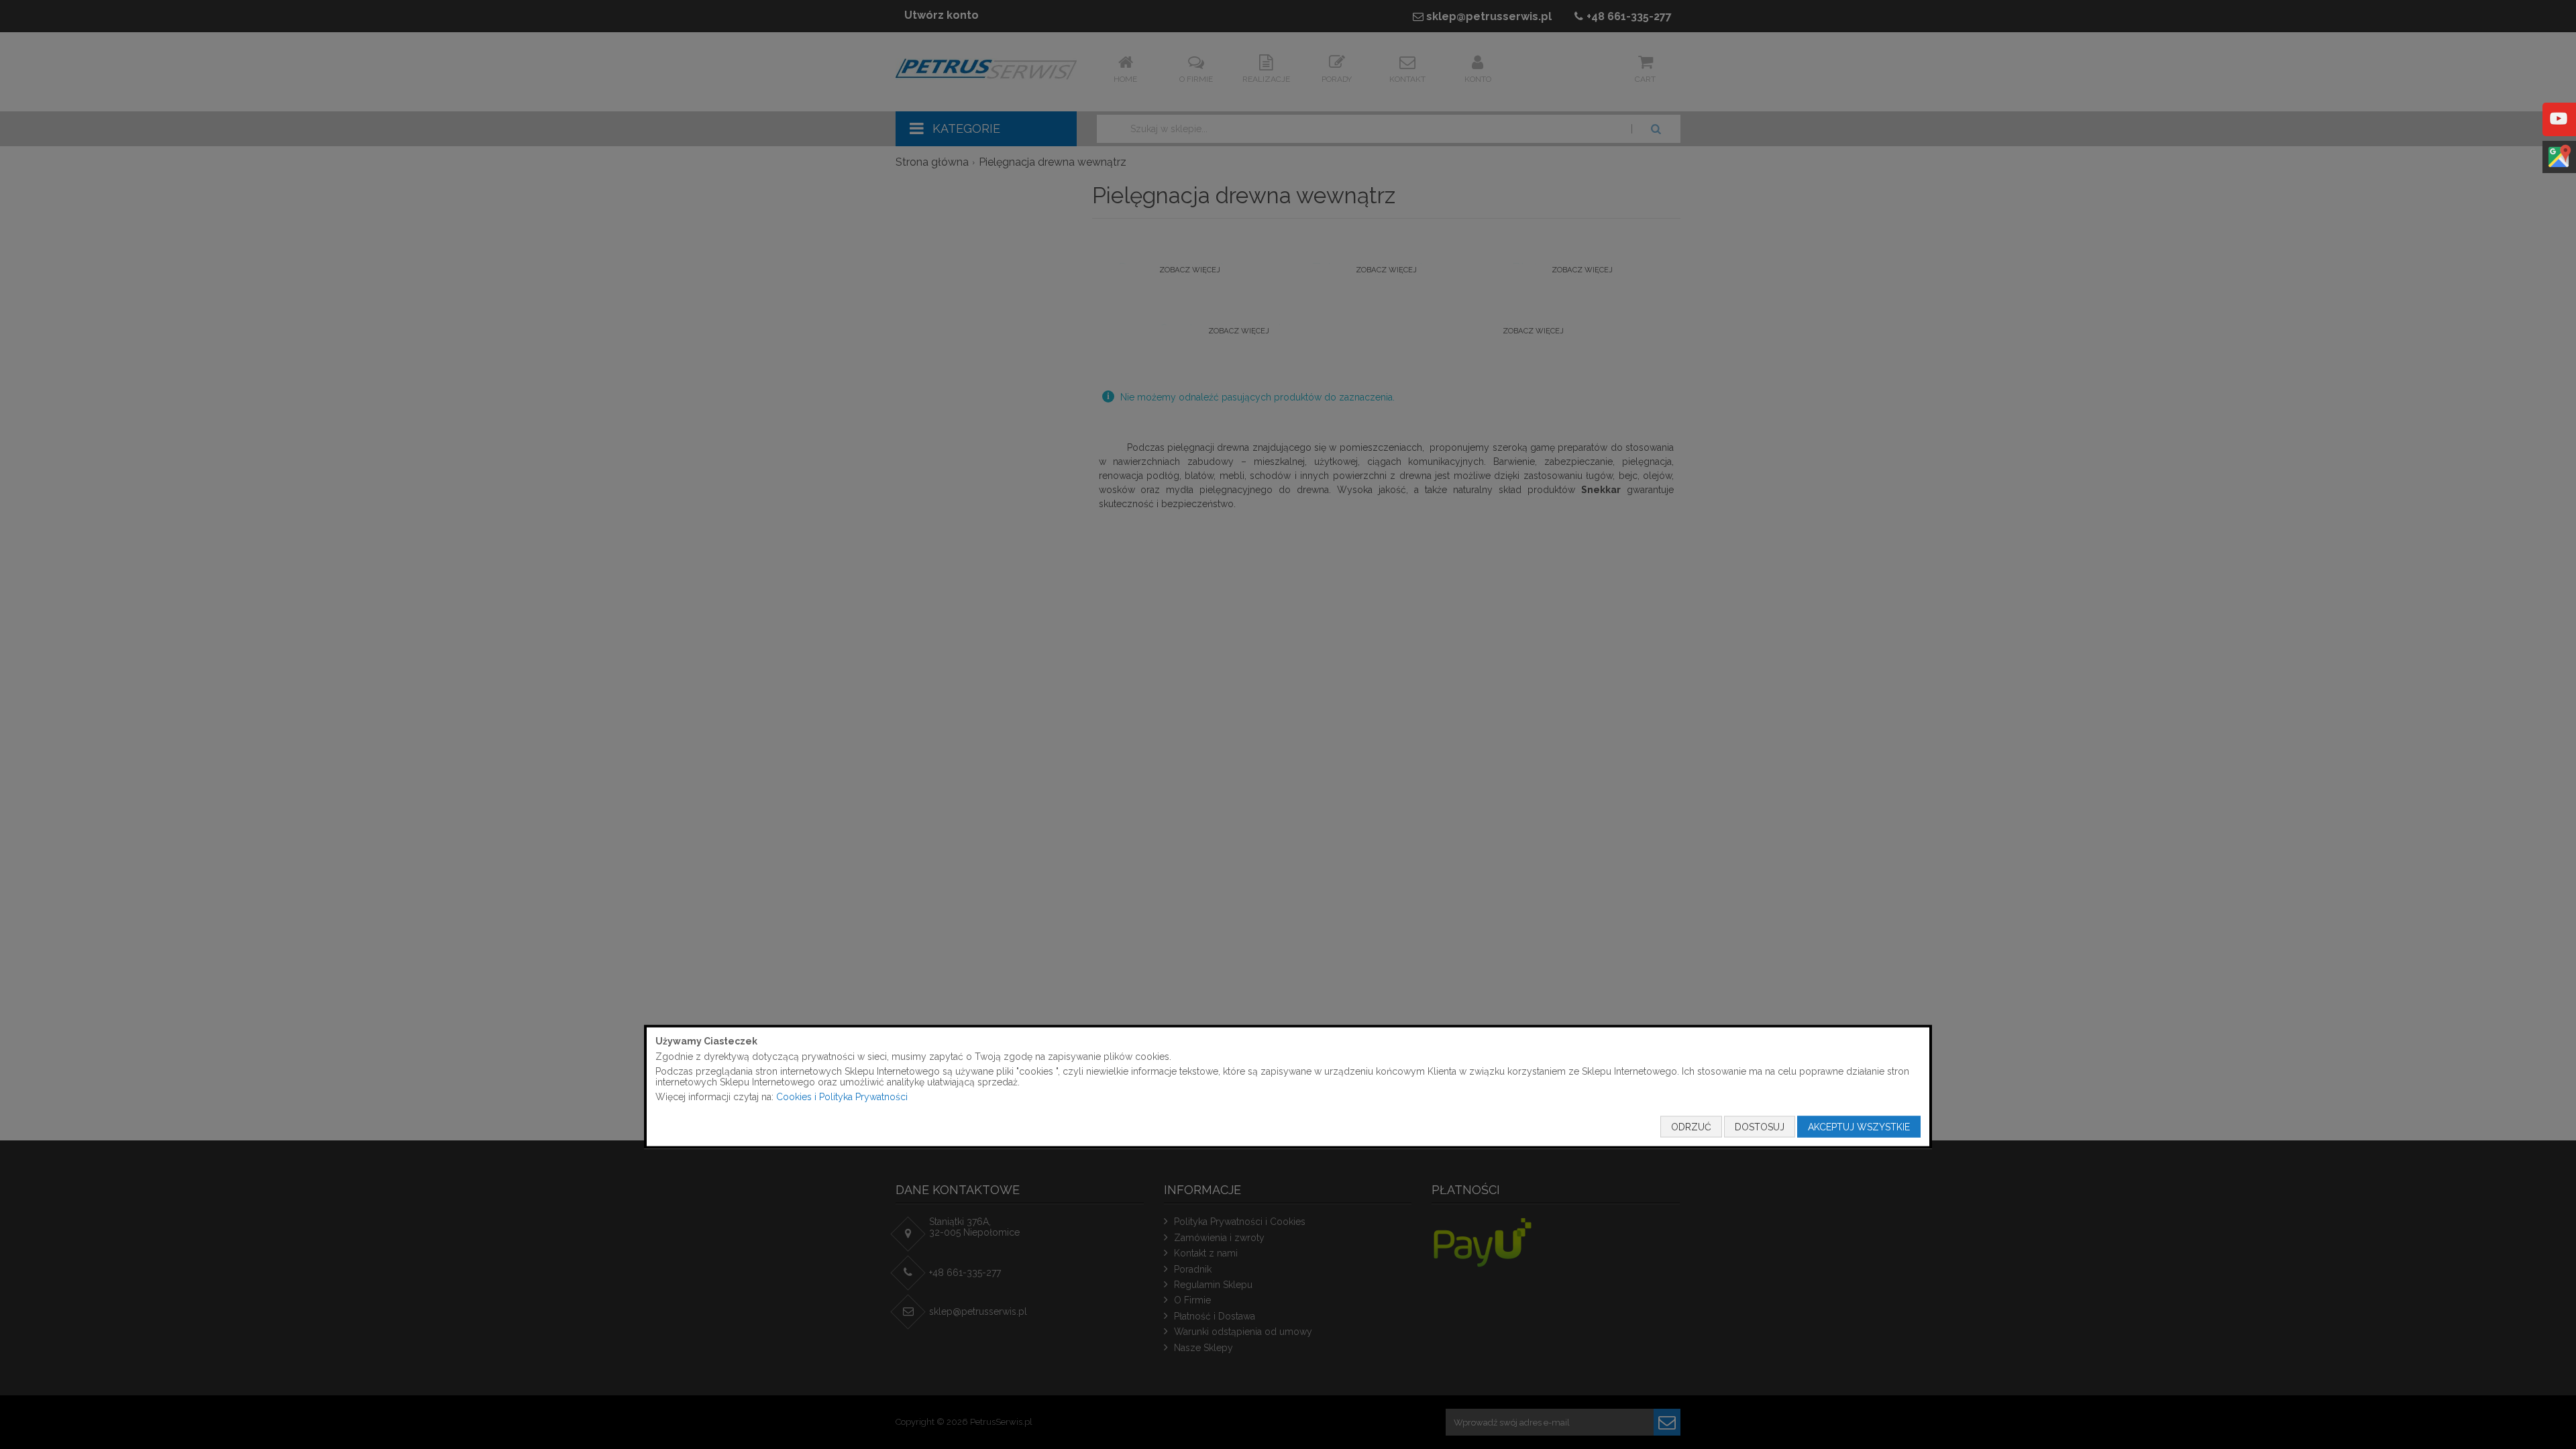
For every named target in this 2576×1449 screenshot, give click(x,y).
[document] (1288, 1087)
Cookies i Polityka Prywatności (842, 1097)
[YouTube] (2559, 128)
